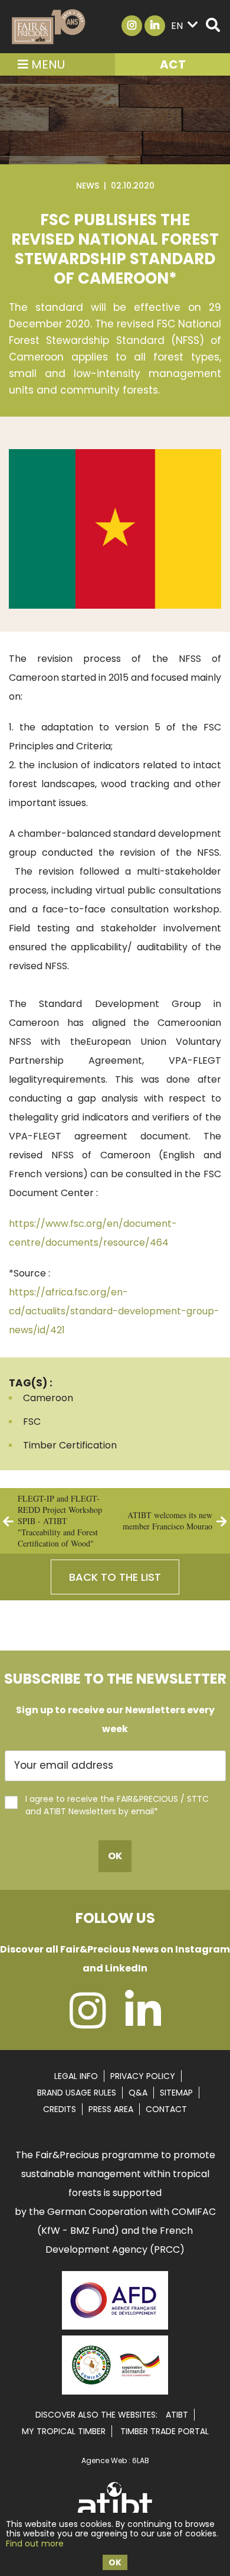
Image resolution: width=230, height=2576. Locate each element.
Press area (111, 2109)
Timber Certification (70, 1445)
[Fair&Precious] (49, 27)
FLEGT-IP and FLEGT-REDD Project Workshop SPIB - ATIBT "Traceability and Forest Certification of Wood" (60, 1521)
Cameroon (48, 1398)
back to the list (115, 1577)
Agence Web (104, 2460)
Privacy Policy (143, 2076)
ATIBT (177, 2415)
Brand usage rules (77, 2093)
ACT (173, 64)
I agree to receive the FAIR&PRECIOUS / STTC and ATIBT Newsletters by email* (117, 1805)
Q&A (138, 2093)
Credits (60, 2109)
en (177, 26)
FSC (32, 1422)
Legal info (76, 2076)
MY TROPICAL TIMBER (64, 2431)
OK (115, 2562)
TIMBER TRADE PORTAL (165, 2431)
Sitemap (176, 2093)
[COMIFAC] (115, 2390)
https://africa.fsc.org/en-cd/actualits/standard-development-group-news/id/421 (114, 1311)
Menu (47, 64)
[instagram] (88, 2023)
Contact (166, 2109)
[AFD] (115, 2331)
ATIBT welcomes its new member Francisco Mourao (167, 1521)
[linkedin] (143, 2023)
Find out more (35, 2543)
